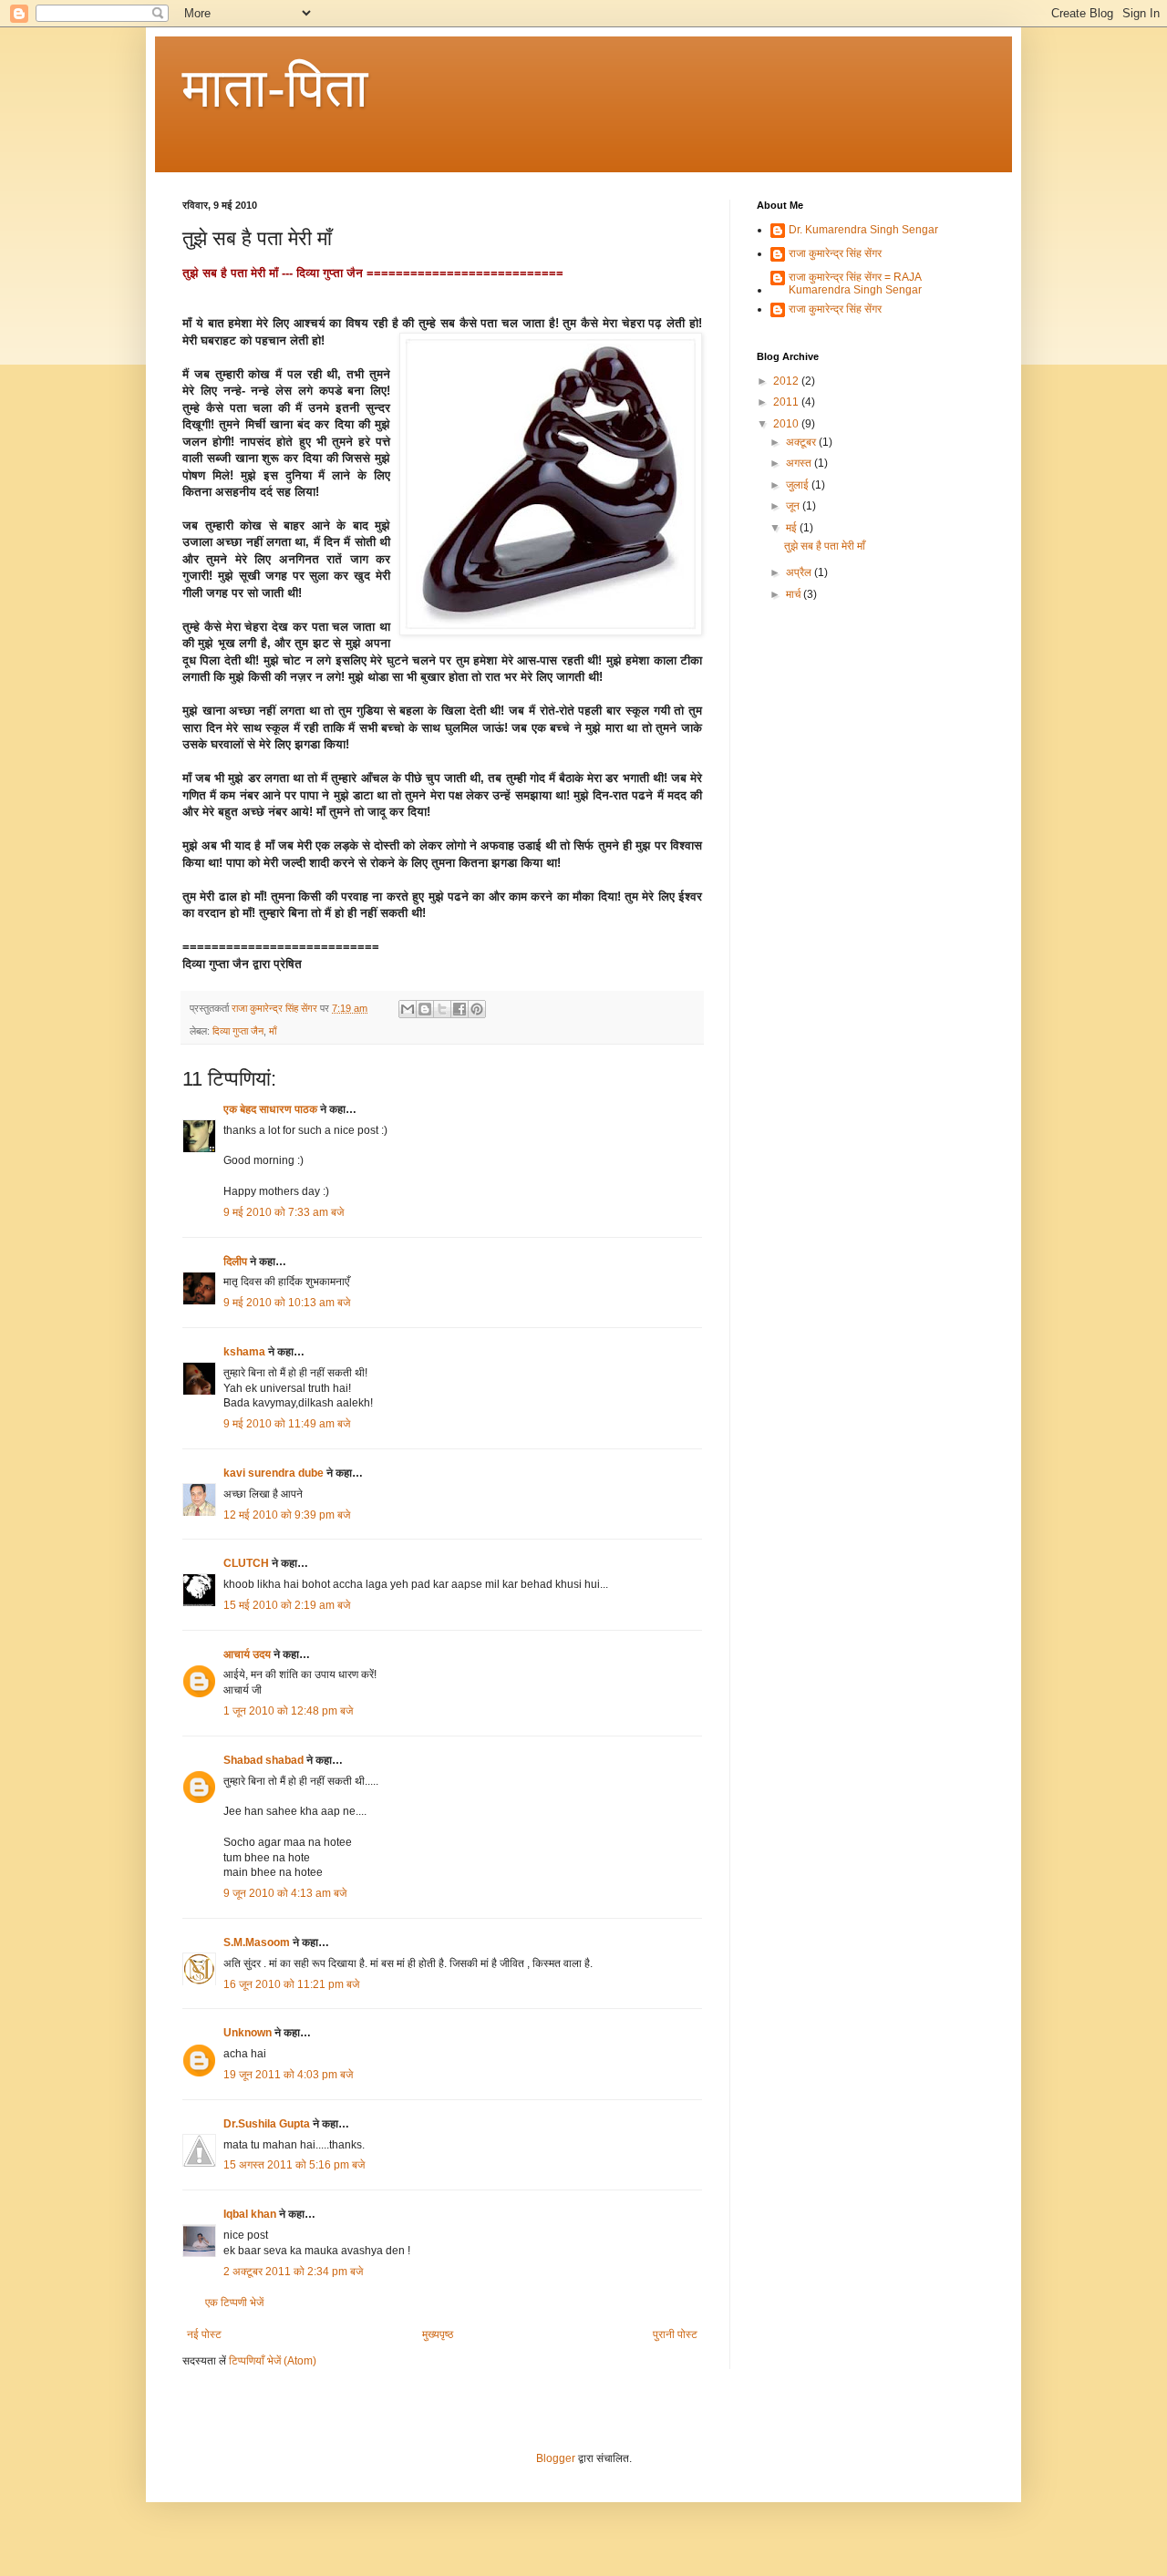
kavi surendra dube (274, 1473)
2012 (787, 381)
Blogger (556, 2458)
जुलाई (799, 485)
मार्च (795, 594)
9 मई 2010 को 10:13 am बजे (287, 1303)
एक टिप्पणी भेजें (234, 2303)
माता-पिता (275, 88)
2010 (787, 424)
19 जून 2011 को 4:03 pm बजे (288, 2075)
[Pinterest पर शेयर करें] (477, 1009)
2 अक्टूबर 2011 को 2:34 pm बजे (293, 2272)
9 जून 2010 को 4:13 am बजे (285, 1893)
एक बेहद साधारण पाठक (270, 1109)
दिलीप (235, 1262)
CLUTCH (246, 1563)
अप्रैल (800, 572)
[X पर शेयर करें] (442, 1009)
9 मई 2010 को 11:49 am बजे (287, 1424)
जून (794, 506)
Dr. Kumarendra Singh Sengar (863, 230)
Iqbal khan (250, 2214)
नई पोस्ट (204, 2334)
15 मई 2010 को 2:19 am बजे (287, 1605)
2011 (787, 402)
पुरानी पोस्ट (675, 2334)
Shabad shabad (265, 1760)
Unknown (248, 2033)
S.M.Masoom (257, 1942)
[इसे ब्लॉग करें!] (425, 1009)
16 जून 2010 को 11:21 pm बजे (291, 1984)
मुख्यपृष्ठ (438, 2334)
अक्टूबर (802, 442)
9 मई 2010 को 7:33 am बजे (284, 1212)
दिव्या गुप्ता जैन (238, 1031)
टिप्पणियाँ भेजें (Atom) (273, 2361)
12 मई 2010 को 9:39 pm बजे (287, 1515)
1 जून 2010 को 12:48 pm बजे (288, 1711)
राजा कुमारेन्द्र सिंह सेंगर (835, 253)
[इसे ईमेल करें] (408, 1009)
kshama (244, 1352)
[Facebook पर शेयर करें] (460, 1009)
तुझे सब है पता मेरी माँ (825, 546)
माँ (273, 1031)
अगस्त (800, 463)
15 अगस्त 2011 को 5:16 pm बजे (294, 2165)
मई (793, 528)
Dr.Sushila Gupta (267, 2124)
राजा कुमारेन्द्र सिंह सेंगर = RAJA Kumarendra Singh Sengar (855, 283)
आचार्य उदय (247, 1654)
